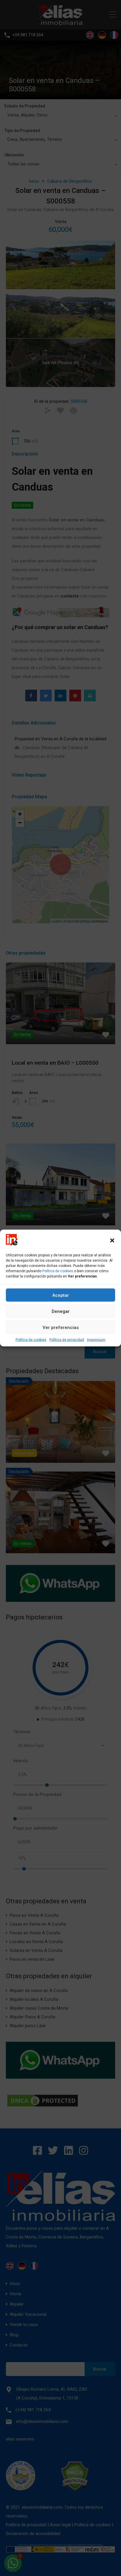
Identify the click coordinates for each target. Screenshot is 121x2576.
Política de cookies (58, 1271)
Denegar (61, 1311)
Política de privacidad (67, 1340)
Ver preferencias (61, 1327)
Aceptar (61, 1295)
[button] (112, 1240)
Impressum (96, 1340)
